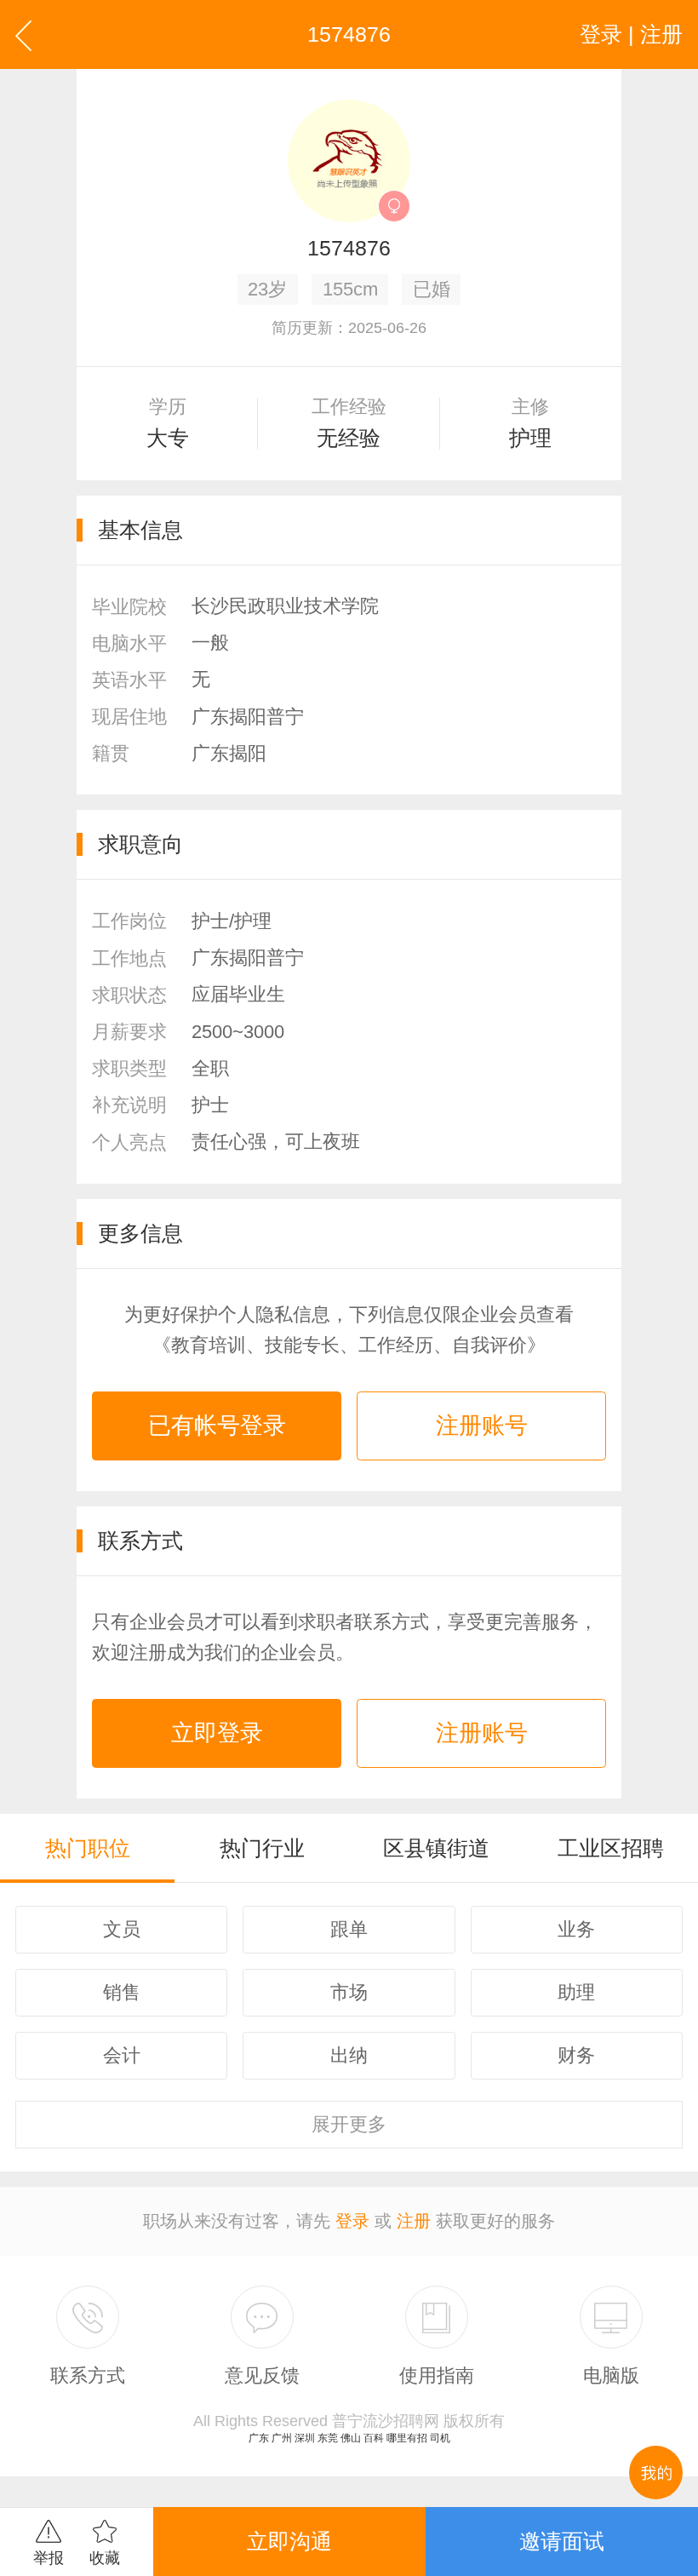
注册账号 (482, 1426)
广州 (282, 2438)
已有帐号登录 (217, 1426)
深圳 (305, 2438)
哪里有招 (407, 2438)
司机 (440, 2438)
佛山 (351, 2438)
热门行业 (262, 1848)
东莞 (328, 2438)
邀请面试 (562, 2541)
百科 (374, 2438)
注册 (414, 2221)
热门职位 (88, 1848)
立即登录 (217, 1733)
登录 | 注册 (631, 34)
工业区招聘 (611, 1848)
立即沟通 (289, 2541)
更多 (349, 2124)
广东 (259, 2438)
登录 (352, 2221)
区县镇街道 (436, 1848)
